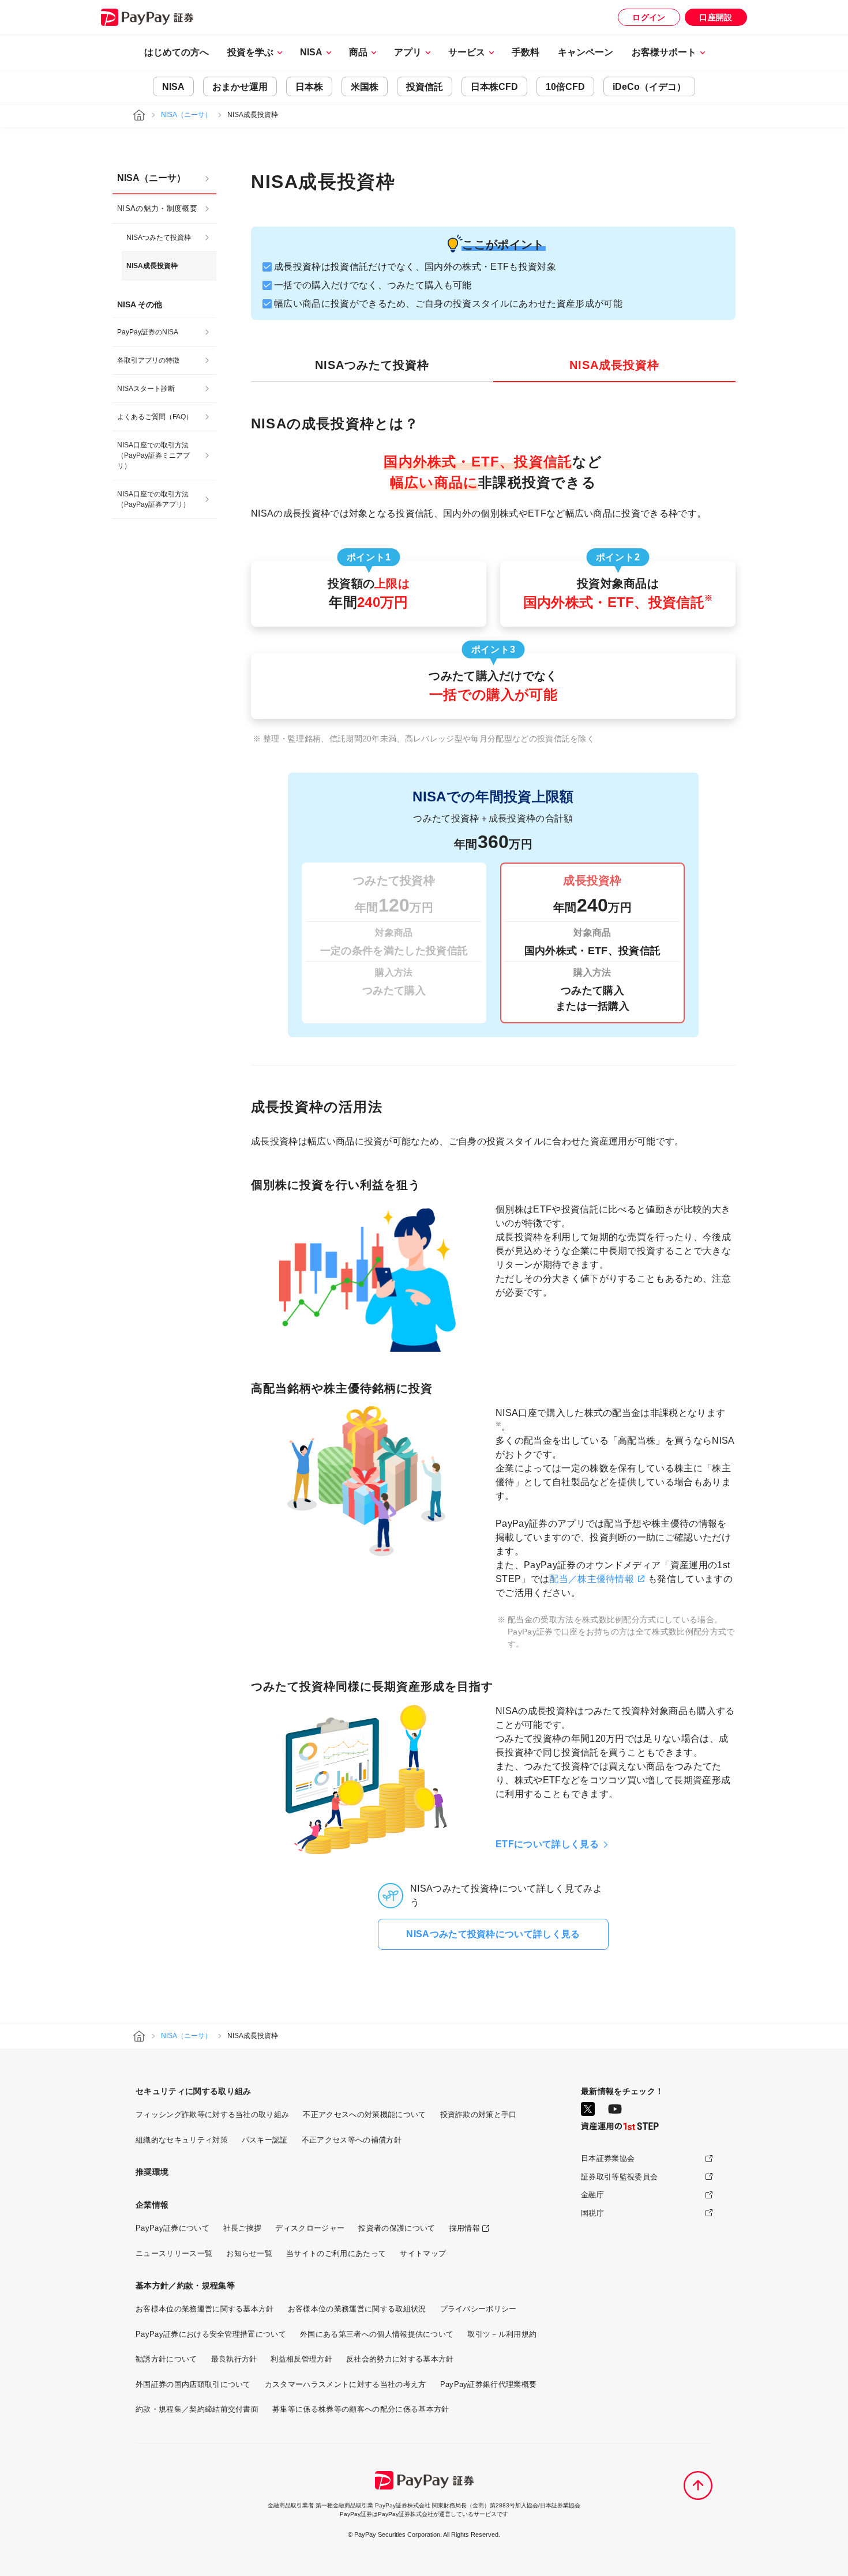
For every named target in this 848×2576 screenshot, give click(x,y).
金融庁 (592, 2195)
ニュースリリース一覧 (174, 2253)
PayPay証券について (172, 2228)
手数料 (526, 52)
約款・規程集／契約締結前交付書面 (197, 2409)
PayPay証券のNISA (148, 332)
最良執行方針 (234, 2359)
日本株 (309, 87)
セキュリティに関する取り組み (193, 2091)
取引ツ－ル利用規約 (502, 2334)
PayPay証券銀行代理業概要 (489, 2384)
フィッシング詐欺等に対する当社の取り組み (212, 2114)
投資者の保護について (397, 2228)
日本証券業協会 (608, 2158)
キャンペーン (586, 52)
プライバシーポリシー (479, 2309)
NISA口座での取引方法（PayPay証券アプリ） (153, 499)
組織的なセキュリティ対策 (182, 2140)
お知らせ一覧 (249, 2253)
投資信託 (425, 87)
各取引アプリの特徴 (148, 360)
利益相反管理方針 (301, 2359)
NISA (173, 87)
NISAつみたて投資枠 (159, 238)
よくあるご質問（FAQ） (155, 417)
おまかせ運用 (240, 87)
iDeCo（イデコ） (649, 87)
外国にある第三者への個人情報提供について (377, 2334)
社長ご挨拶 (243, 2228)
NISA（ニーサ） (186, 115)
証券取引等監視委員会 (619, 2177)
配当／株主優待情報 (592, 1579)
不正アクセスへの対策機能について (364, 2114)
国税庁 (592, 2213)
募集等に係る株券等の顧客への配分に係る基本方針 (361, 2409)
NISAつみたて (372, 365)
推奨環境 (152, 2172)
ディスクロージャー (310, 2228)
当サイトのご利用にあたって (336, 2253)
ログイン (649, 17)
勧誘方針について (166, 2359)
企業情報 (152, 2205)
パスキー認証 (265, 2140)
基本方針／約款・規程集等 (185, 2285)
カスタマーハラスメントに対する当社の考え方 (346, 2384)
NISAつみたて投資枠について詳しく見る (493, 1934)
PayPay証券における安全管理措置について (211, 2334)
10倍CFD (565, 87)
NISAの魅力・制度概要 (157, 208)
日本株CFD (494, 87)
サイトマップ (423, 2253)
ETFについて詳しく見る (547, 1844)
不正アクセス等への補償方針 (352, 2140)
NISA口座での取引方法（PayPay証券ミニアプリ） (153, 455)
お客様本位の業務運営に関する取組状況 (357, 2309)
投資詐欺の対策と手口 (479, 2114)
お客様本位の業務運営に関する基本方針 (205, 2309)
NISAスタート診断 (146, 389)
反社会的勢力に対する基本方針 (400, 2359)
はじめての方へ (177, 52)
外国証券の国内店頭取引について (193, 2384)
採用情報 (465, 2228)
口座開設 (716, 17)
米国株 (365, 87)
